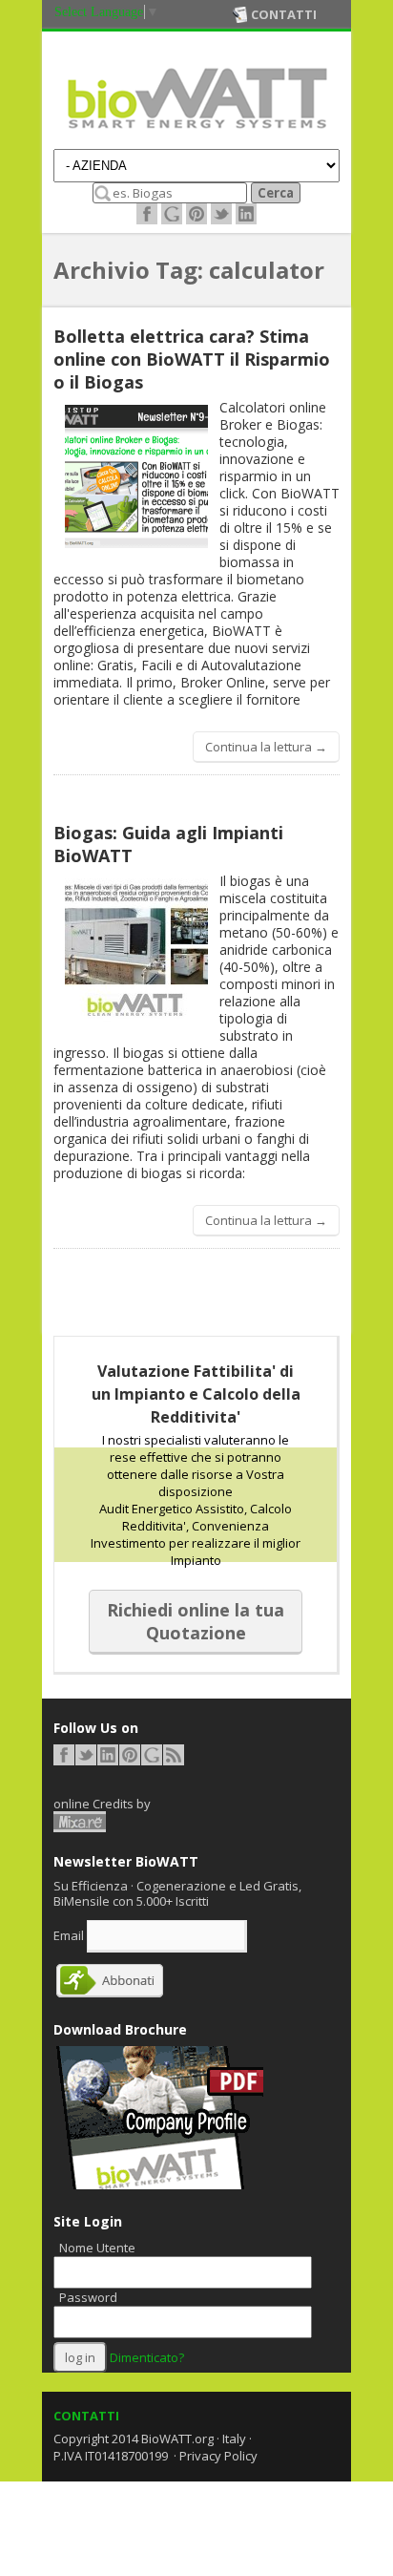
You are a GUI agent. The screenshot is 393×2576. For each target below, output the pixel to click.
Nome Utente (97, 2248)
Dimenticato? (147, 2357)
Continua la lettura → (266, 747)
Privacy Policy (218, 2456)
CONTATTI (86, 2416)
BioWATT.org (177, 2439)
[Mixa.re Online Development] (80, 1822)
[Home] (196, 133)
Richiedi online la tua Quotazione (196, 1621)
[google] (172, 214)
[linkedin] (246, 214)
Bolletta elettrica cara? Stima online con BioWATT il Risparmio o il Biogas (192, 359)
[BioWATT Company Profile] (158, 2185)
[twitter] (221, 214)
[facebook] (147, 214)
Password (88, 2297)
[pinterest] (196, 214)
